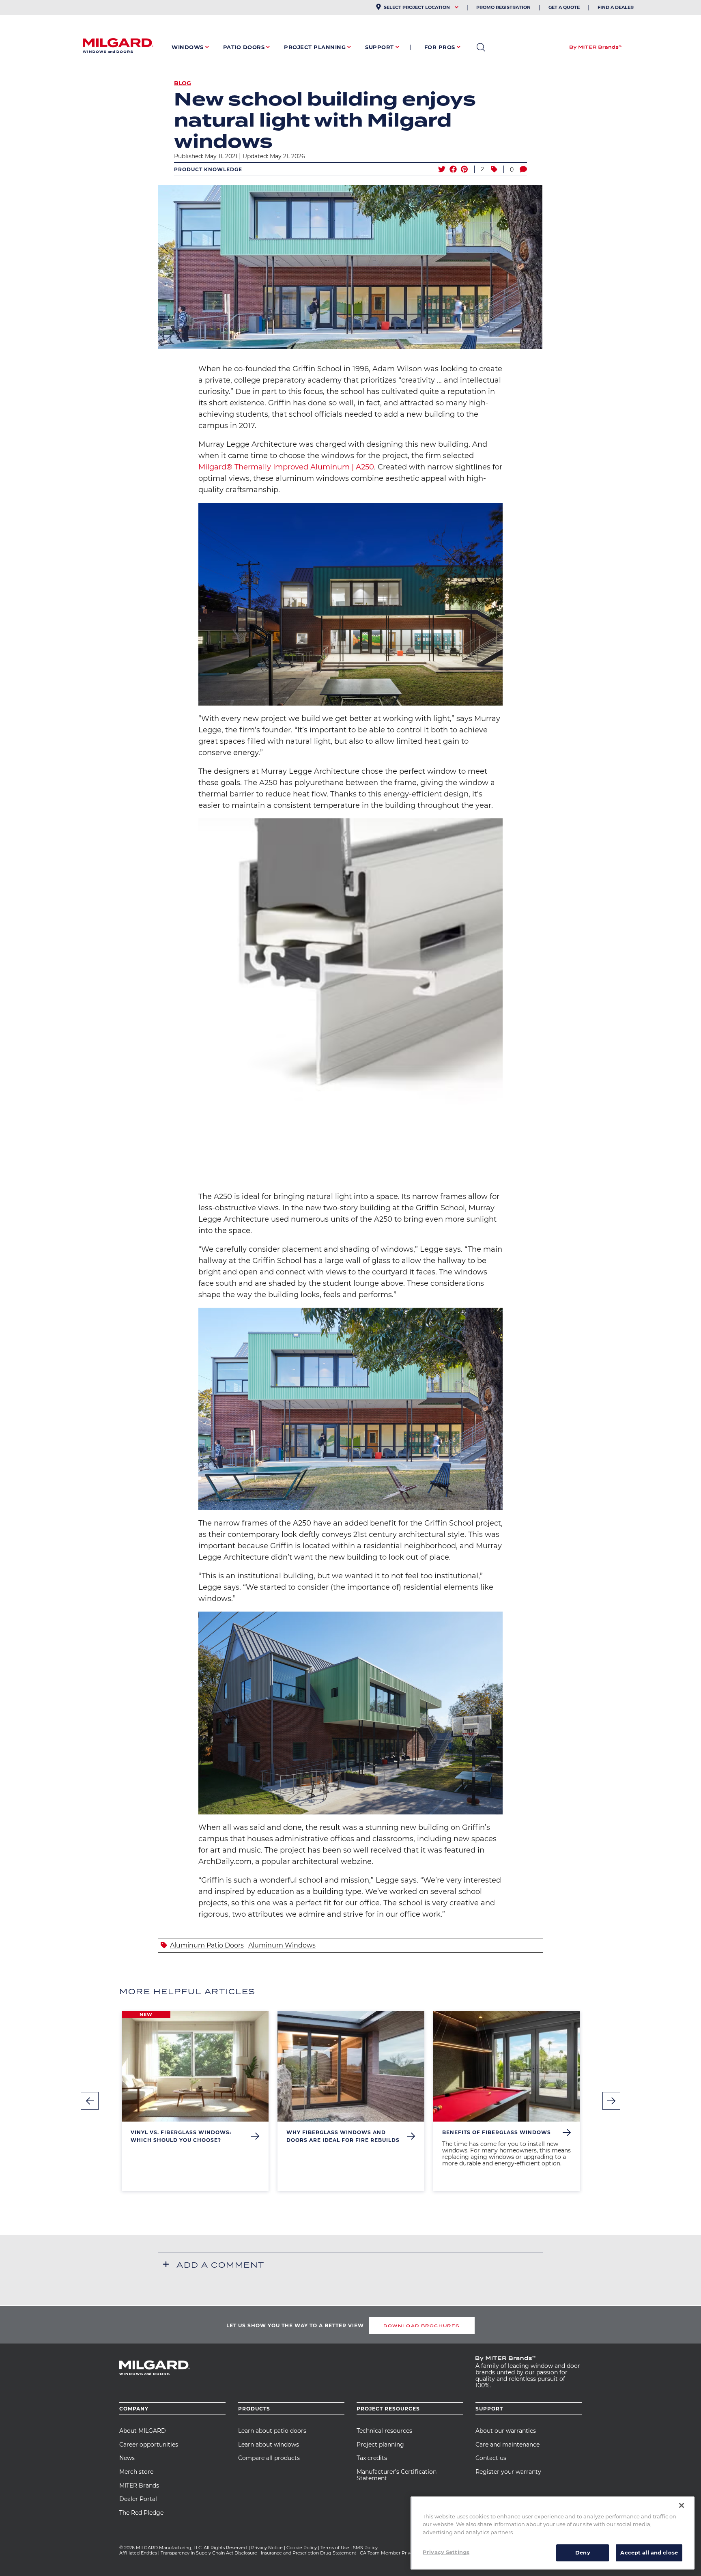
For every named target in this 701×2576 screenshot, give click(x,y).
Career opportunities (149, 2445)
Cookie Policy (302, 2548)
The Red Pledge (141, 2513)
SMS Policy (365, 2548)
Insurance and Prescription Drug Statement (309, 2553)
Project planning (380, 2445)
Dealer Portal (138, 2499)
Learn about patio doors (272, 2431)
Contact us (491, 2458)
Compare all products (269, 2458)
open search (481, 47)
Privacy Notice (267, 2548)
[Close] (682, 2505)
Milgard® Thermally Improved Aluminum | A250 (286, 467)
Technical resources (384, 2431)
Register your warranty (508, 2472)
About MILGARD (143, 2431)
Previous (90, 2101)
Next (611, 2101)
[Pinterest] (464, 169)
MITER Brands (139, 2486)
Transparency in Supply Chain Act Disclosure (209, 2553)
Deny (583, 2552)
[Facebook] (453, 169)
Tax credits (372, 2458)
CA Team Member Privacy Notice (397, 2553)
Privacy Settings (446, 2552)
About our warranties (506, 2431)
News (127, 2458)
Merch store (136, 2472)
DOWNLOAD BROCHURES (421, 2326)
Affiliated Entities (138, 2553)
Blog (183, 83)
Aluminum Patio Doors (207, 1945)
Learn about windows (269, 2445)
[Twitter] (442, 169)
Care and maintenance (507, 2445)
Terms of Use (335, 2548)
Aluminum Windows (282, 1945)
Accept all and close (649, 2552)
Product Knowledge (208, 169)
